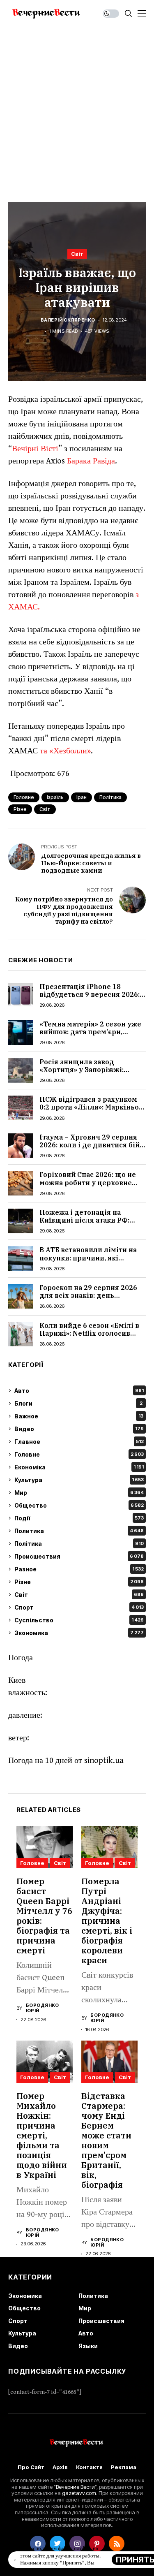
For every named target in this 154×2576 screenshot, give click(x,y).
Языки (88, 2346)
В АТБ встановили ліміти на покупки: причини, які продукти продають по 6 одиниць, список (88, 1262)
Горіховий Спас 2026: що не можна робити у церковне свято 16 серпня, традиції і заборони (88, 1186)
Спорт (79, 1607)
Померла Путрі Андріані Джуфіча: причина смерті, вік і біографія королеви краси (107, 1921)
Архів (60, 2467)
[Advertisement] (77, 108)
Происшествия (79, 1556)
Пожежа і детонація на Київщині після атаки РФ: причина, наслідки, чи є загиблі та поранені (84, 1224)
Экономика (79, 1633)
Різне (79, 1582)
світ (45, 809)
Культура (79, 1480)
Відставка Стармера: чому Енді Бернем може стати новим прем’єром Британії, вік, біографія (106, 2140)
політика (110, 797)
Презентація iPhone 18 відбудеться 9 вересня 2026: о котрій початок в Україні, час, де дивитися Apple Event (92, 998)
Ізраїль (55, 797)
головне (24, 797)
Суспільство (79, 1620)
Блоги (78, 1403)
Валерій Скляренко (68, 320)
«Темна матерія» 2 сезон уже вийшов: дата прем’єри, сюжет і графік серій (90, 1032)
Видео (79, 1429)
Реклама (124, 2467)
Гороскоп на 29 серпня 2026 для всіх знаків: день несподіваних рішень (88, 1295)
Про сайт (31, 2467)
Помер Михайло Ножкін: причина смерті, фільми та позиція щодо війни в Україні (42, 2135)
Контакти (89, 2467)
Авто (79, 1391)
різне (20, 809)
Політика (79, 1544)
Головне (79, 1454)
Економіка (79, 1467)
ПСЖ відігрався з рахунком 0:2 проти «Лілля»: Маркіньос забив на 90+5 (91, 1107)
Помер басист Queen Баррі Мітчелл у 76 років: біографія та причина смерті (44, 1916)
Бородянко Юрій (43, 2008)
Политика (79, 1531)
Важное (79, 1416)
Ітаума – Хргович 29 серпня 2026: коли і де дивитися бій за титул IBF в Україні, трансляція (90, 1149)
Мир (79, 1493)
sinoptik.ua (104, 1761)
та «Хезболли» (65, 751)
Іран (82, 797)
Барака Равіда (91, 461)
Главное (79, 1442)
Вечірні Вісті (35, 449)
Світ (77, 254)
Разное (79, 1569)
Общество (79, 1505)
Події (79, 1518)
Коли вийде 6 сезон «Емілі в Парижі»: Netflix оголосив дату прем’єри (89, 1333)
